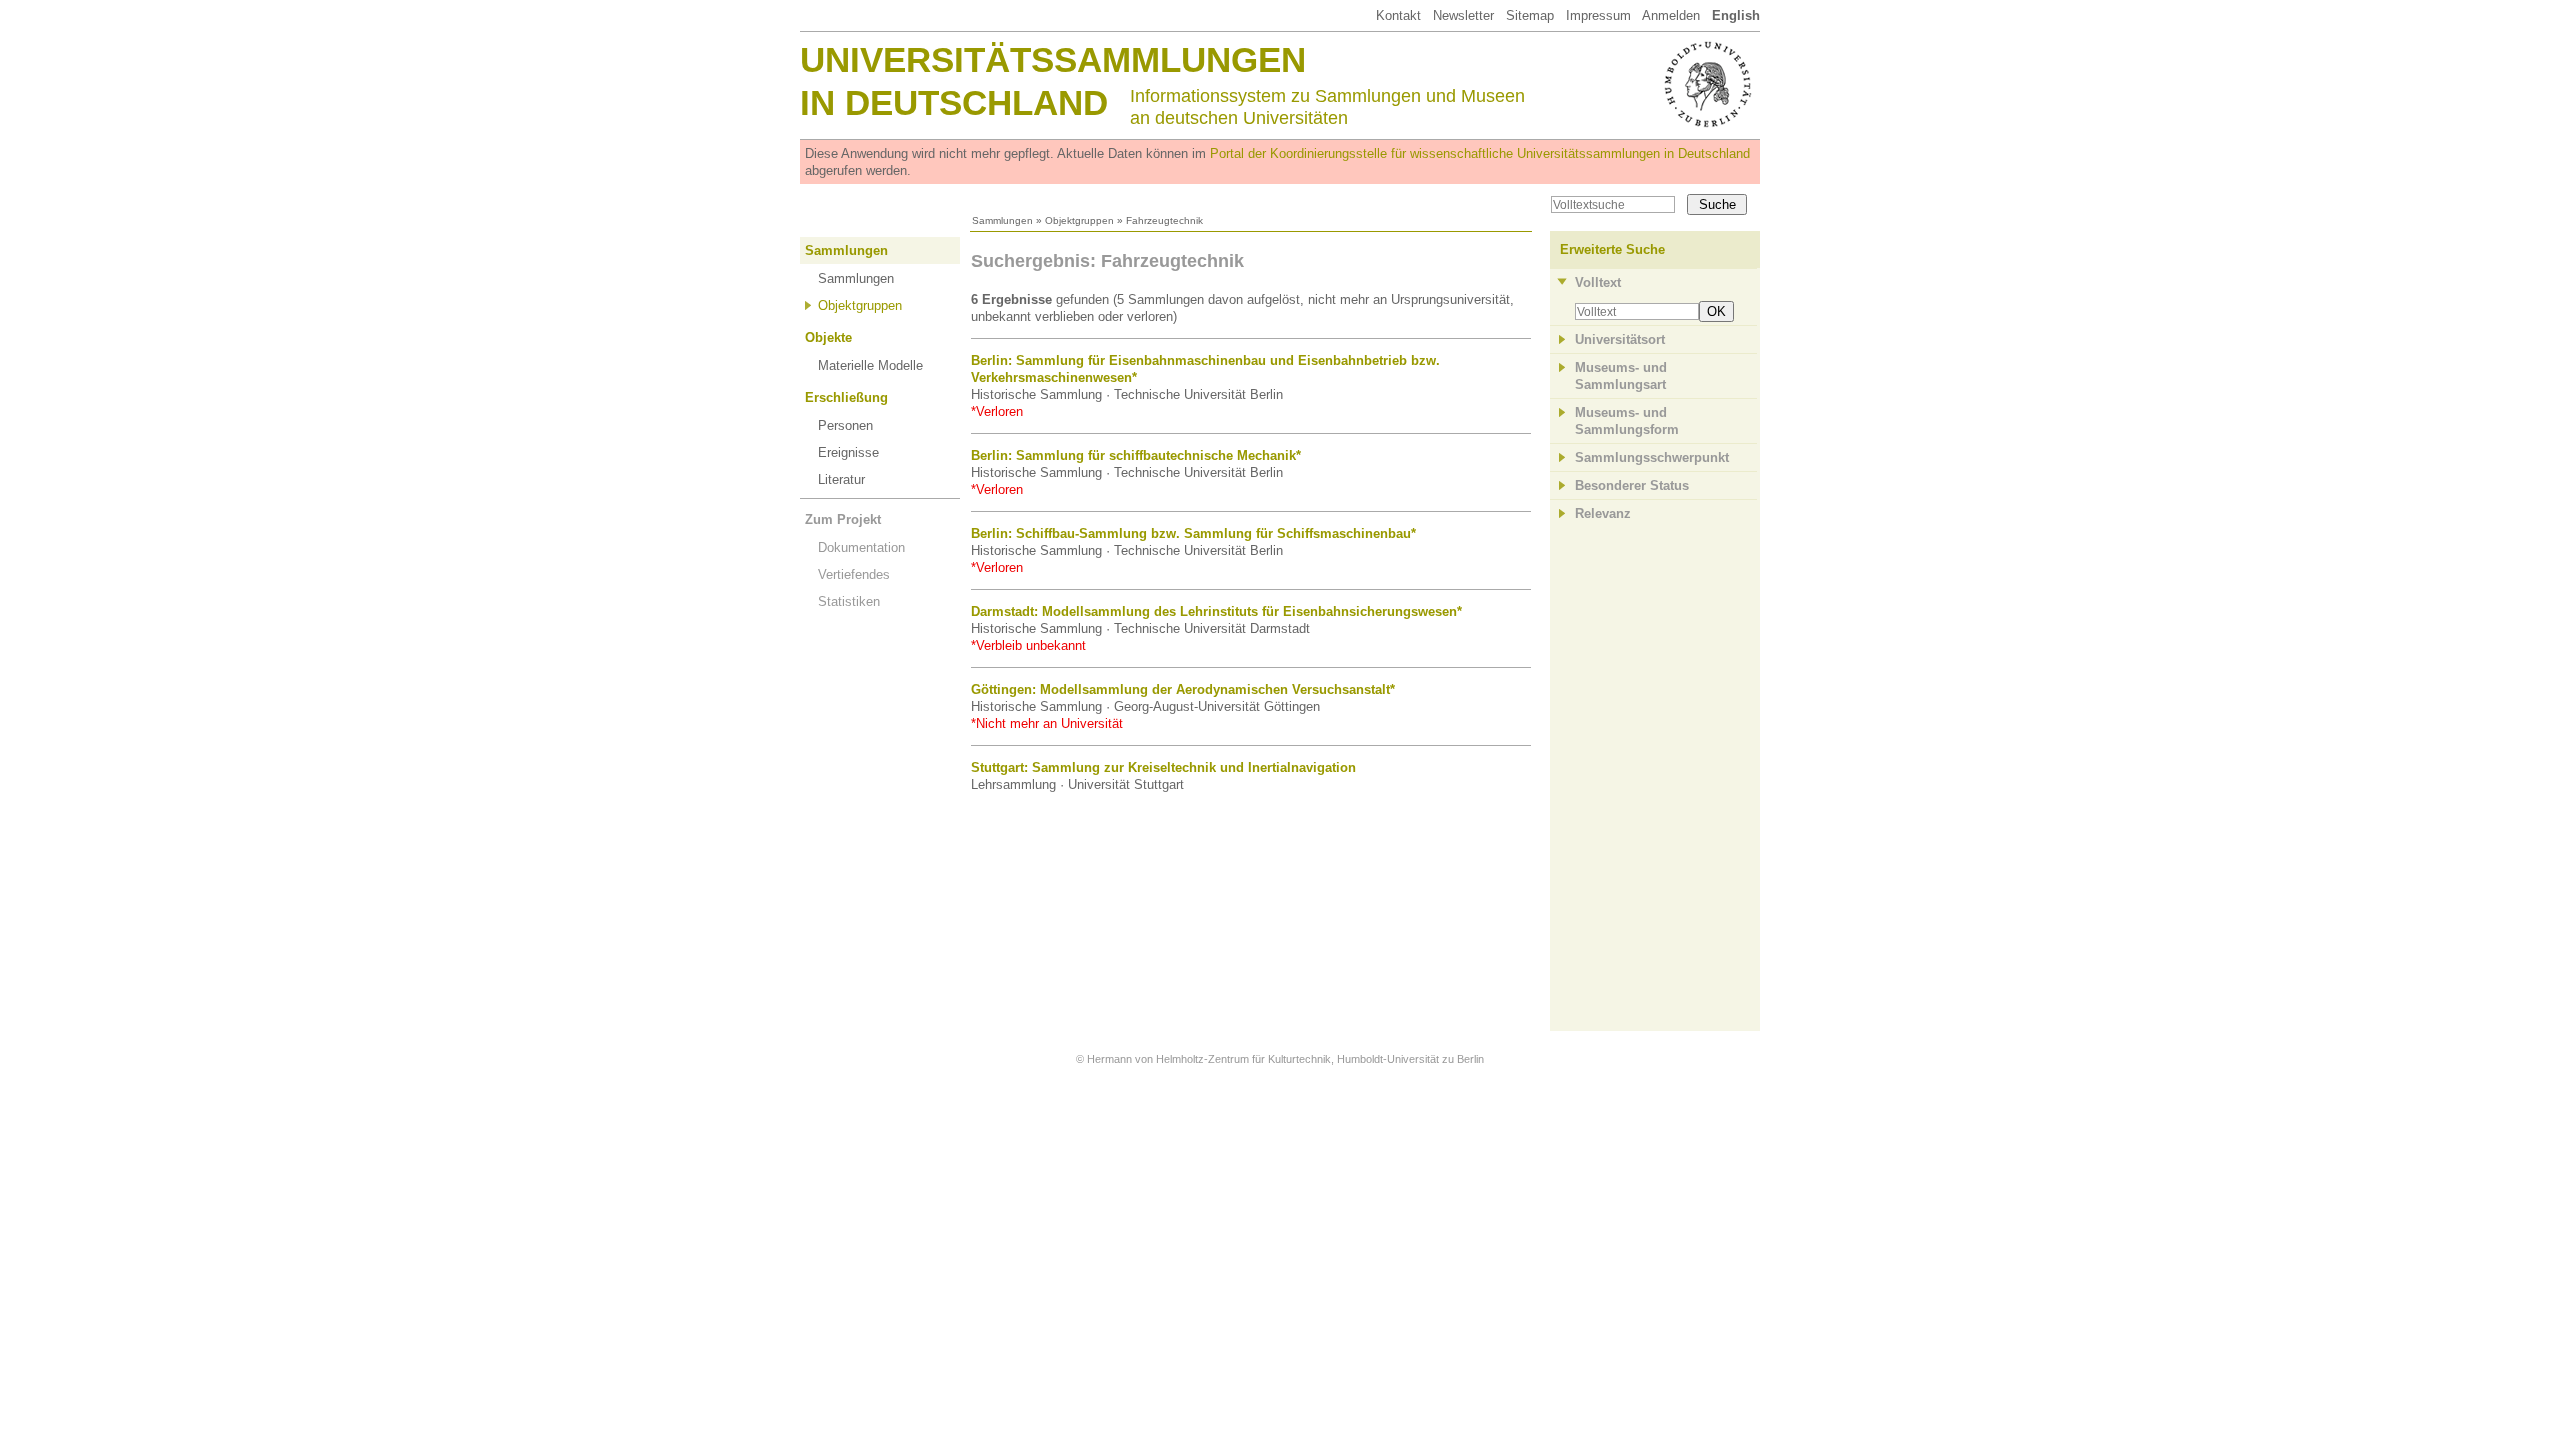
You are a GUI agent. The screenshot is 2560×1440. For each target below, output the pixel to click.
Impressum (1598, 15)
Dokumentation (861, 547)
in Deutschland (954, 102)
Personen (845, 425)
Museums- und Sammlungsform (1627, 421)
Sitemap (1530, 15)
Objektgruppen (1079, 220)
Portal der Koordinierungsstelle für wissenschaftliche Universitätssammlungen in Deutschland (1480, 153)
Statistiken (849, 601)
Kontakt (1398, 15)
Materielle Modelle (870, 365)
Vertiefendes (854, 574)
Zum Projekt (843, 519)
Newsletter (1463, 15)
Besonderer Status (1632, 485)
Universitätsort (1620, 339)
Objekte (828, 337)
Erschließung (846, 397)
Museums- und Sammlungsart (1621, 376)
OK (1716, 311)
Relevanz (1603, 513)
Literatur (841, 479)
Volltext (1598, 282)
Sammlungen (1002, 220)
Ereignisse (848, 452)
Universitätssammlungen (1053, 59)
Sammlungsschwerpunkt (1652, 457)
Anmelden (1671, 15)
